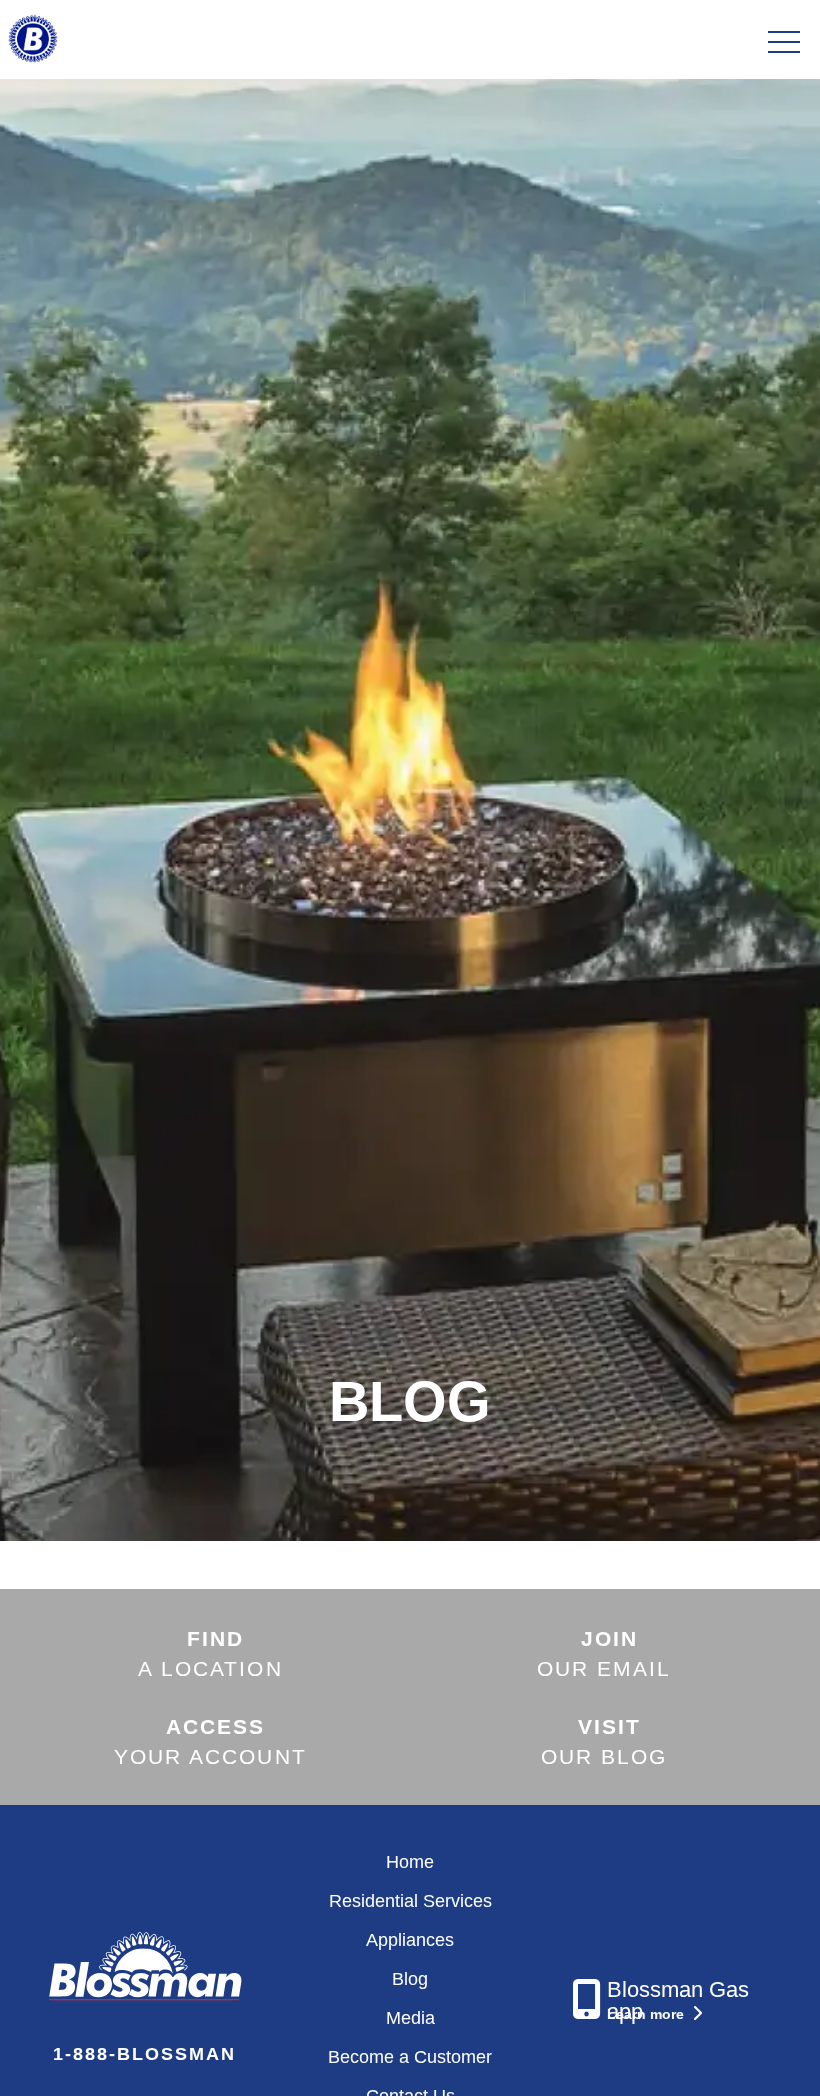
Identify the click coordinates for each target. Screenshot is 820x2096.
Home (410, 1862)
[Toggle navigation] (784, 43)
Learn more (647, 2014)
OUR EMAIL (604, 1653)
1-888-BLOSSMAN (144, 2054)
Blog (410, 1979)
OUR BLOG (604, 1741)
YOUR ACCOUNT (210, 1741)
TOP (749, 2057)
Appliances (410, 1940)
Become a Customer (410, 2057)
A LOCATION (210, 1653)
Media (410, 2018)
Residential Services (410, 1901)
